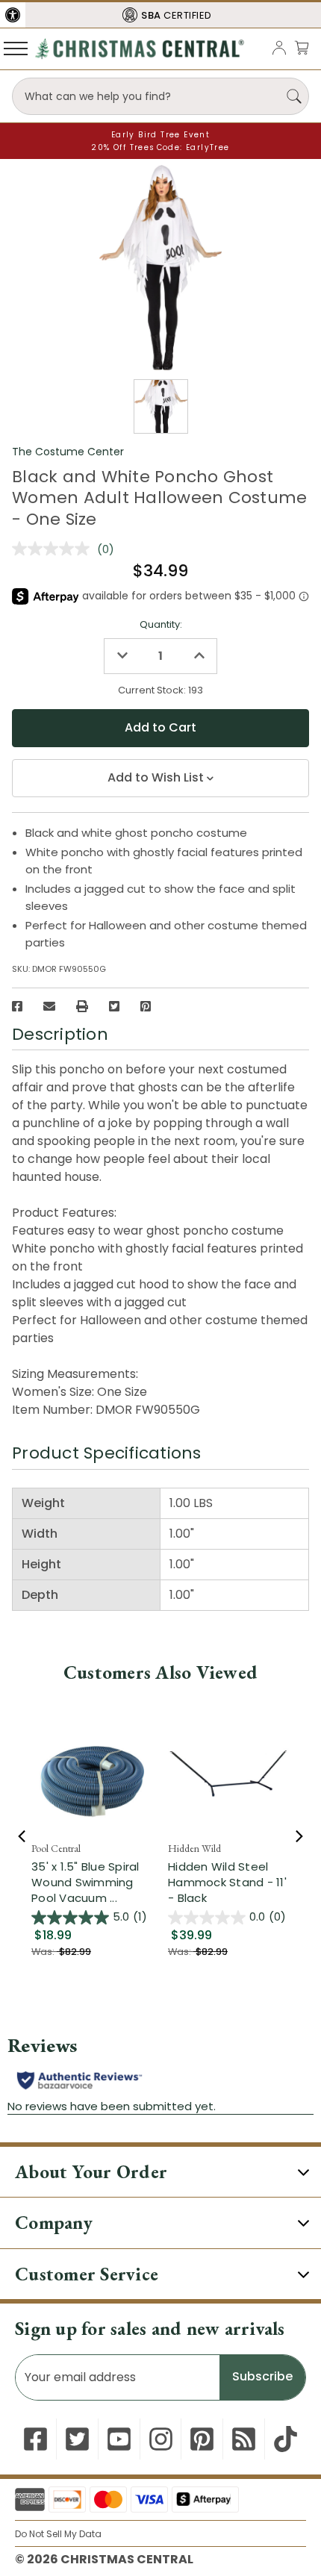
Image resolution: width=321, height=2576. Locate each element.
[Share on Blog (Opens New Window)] (244, 2439)
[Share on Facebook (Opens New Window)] (17, 1006)
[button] (13, 15)
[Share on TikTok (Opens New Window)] (286, 2439)
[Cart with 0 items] (302, 47)
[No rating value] (54, 549)
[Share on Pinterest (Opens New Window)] (146, 1006)
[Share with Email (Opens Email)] (49, 1006)
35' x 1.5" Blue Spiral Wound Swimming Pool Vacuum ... (85, 1882)
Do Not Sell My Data (58, 2534)
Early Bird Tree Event (160, 135)
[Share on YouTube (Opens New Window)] (119, 2439)
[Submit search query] (294, 96)
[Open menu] (16, 48)
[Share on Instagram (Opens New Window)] (161, 2439)
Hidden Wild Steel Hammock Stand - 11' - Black (227, 1882)
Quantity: (161, 624)
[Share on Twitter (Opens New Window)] (114, 1006)
